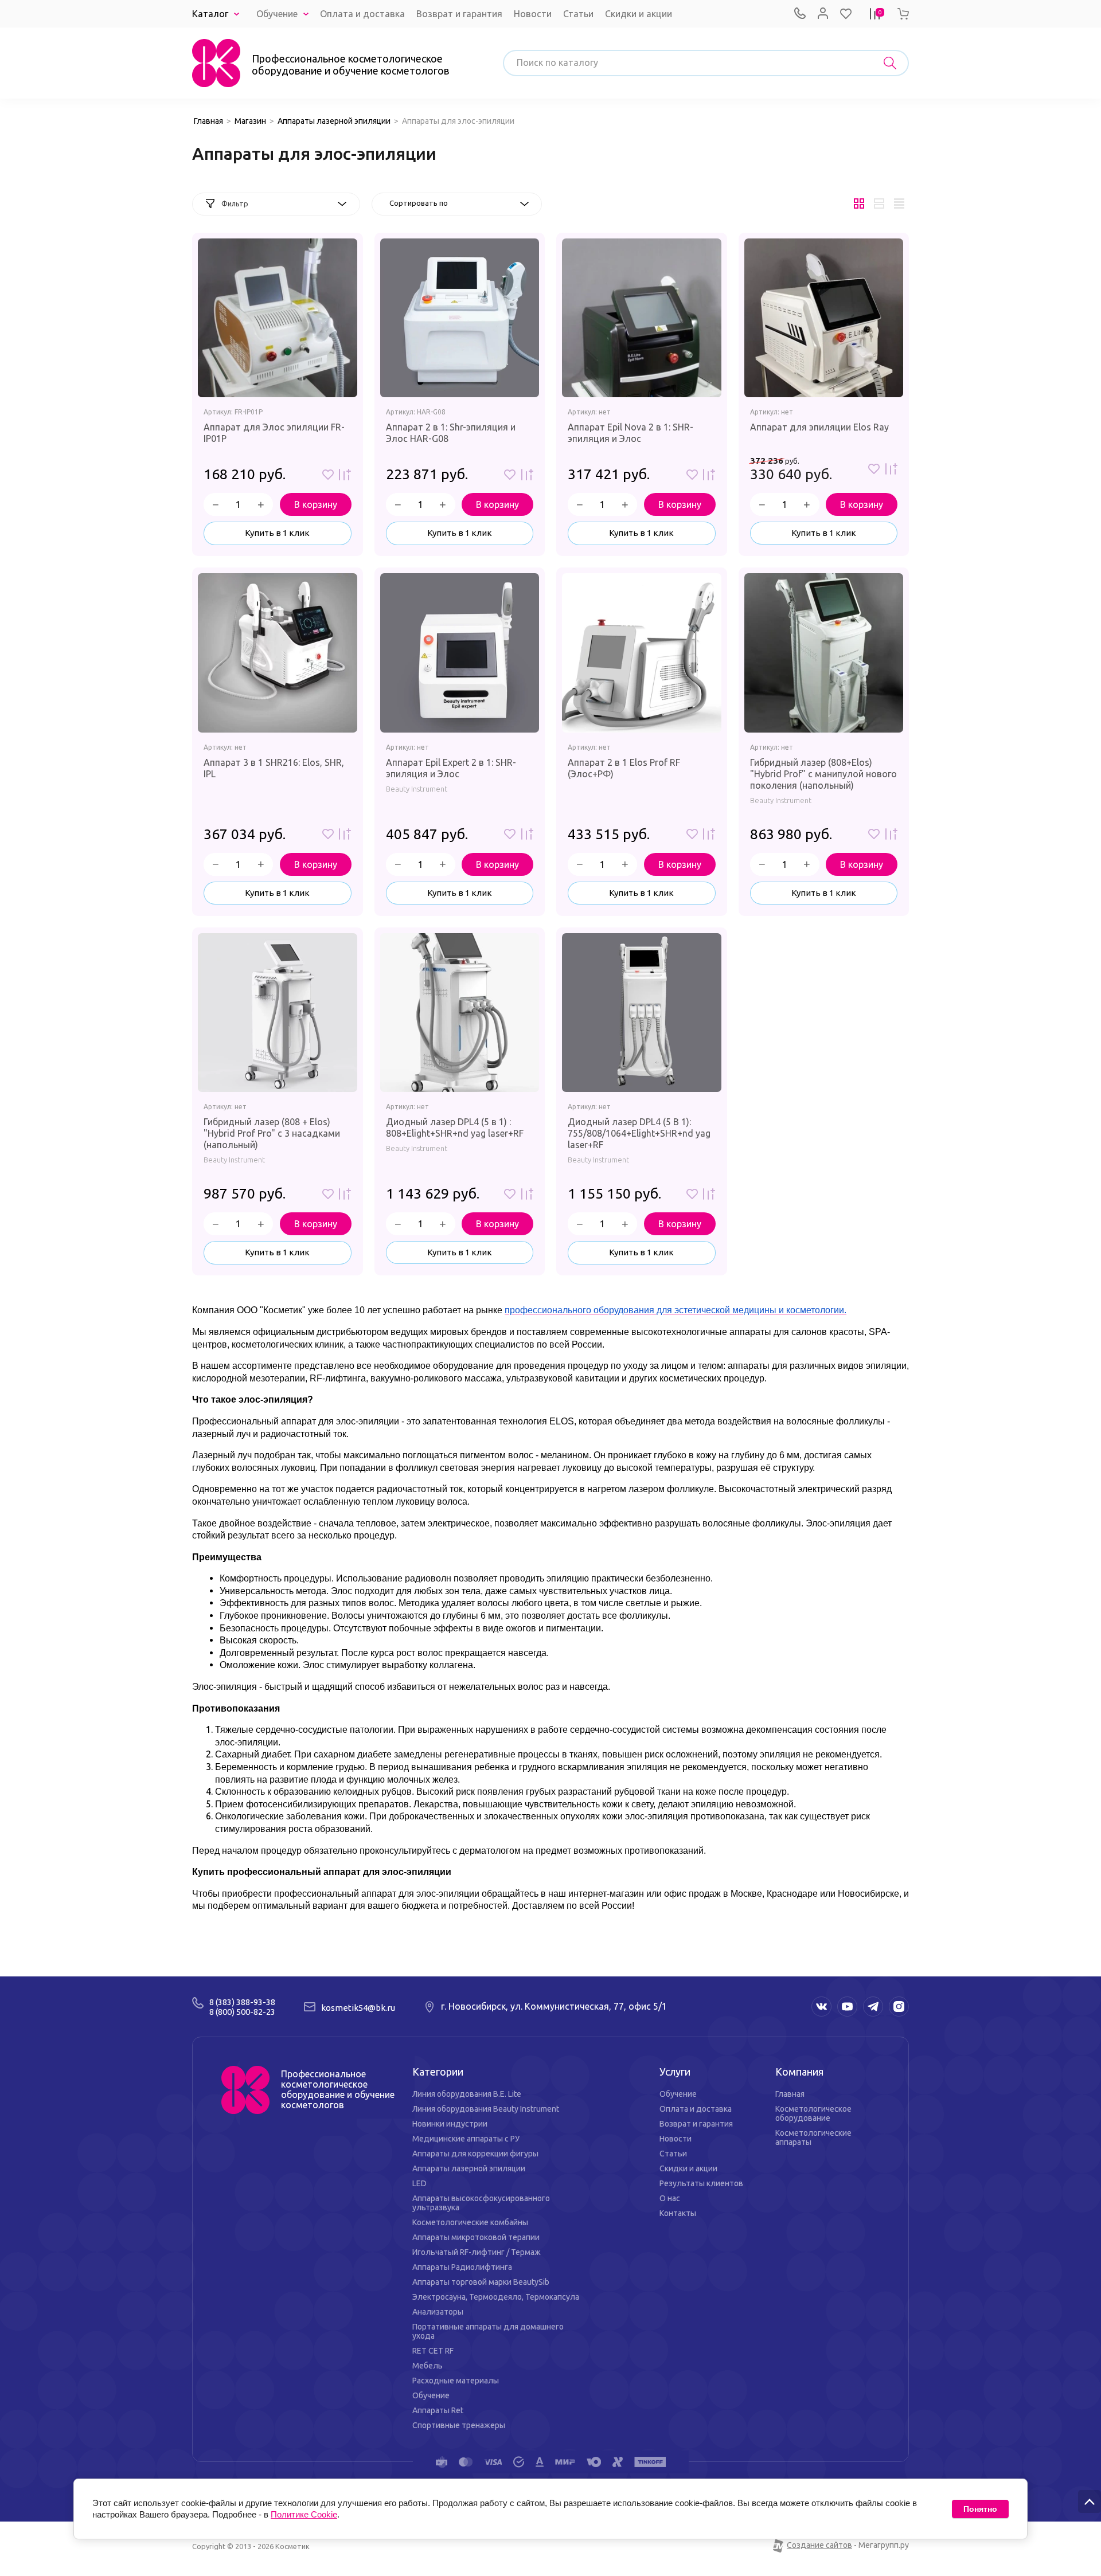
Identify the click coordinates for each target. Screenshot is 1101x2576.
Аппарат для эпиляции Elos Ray (819, 427)
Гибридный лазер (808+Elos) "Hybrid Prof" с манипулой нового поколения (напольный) (823, 774)
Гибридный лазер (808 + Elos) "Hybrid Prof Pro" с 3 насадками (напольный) (272, 1133)
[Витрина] (859, 204)
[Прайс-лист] (899, 204)
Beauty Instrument (417, 789)
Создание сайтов (819, 2545)
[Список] (879, 204)
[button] (846, 14)
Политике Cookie (304, 2514)
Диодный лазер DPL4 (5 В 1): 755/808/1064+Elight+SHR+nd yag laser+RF (639, 1133)
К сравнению (345, 475)
